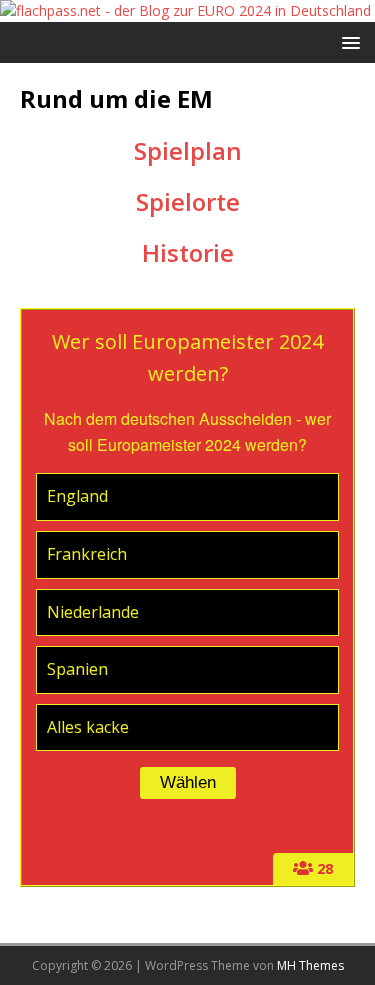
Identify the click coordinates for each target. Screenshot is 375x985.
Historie (188, 252)
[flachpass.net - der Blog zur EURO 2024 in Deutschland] (185, 10)
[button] (347, 41)
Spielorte (188, 201)
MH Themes (310, 965)
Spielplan (188, 150)
